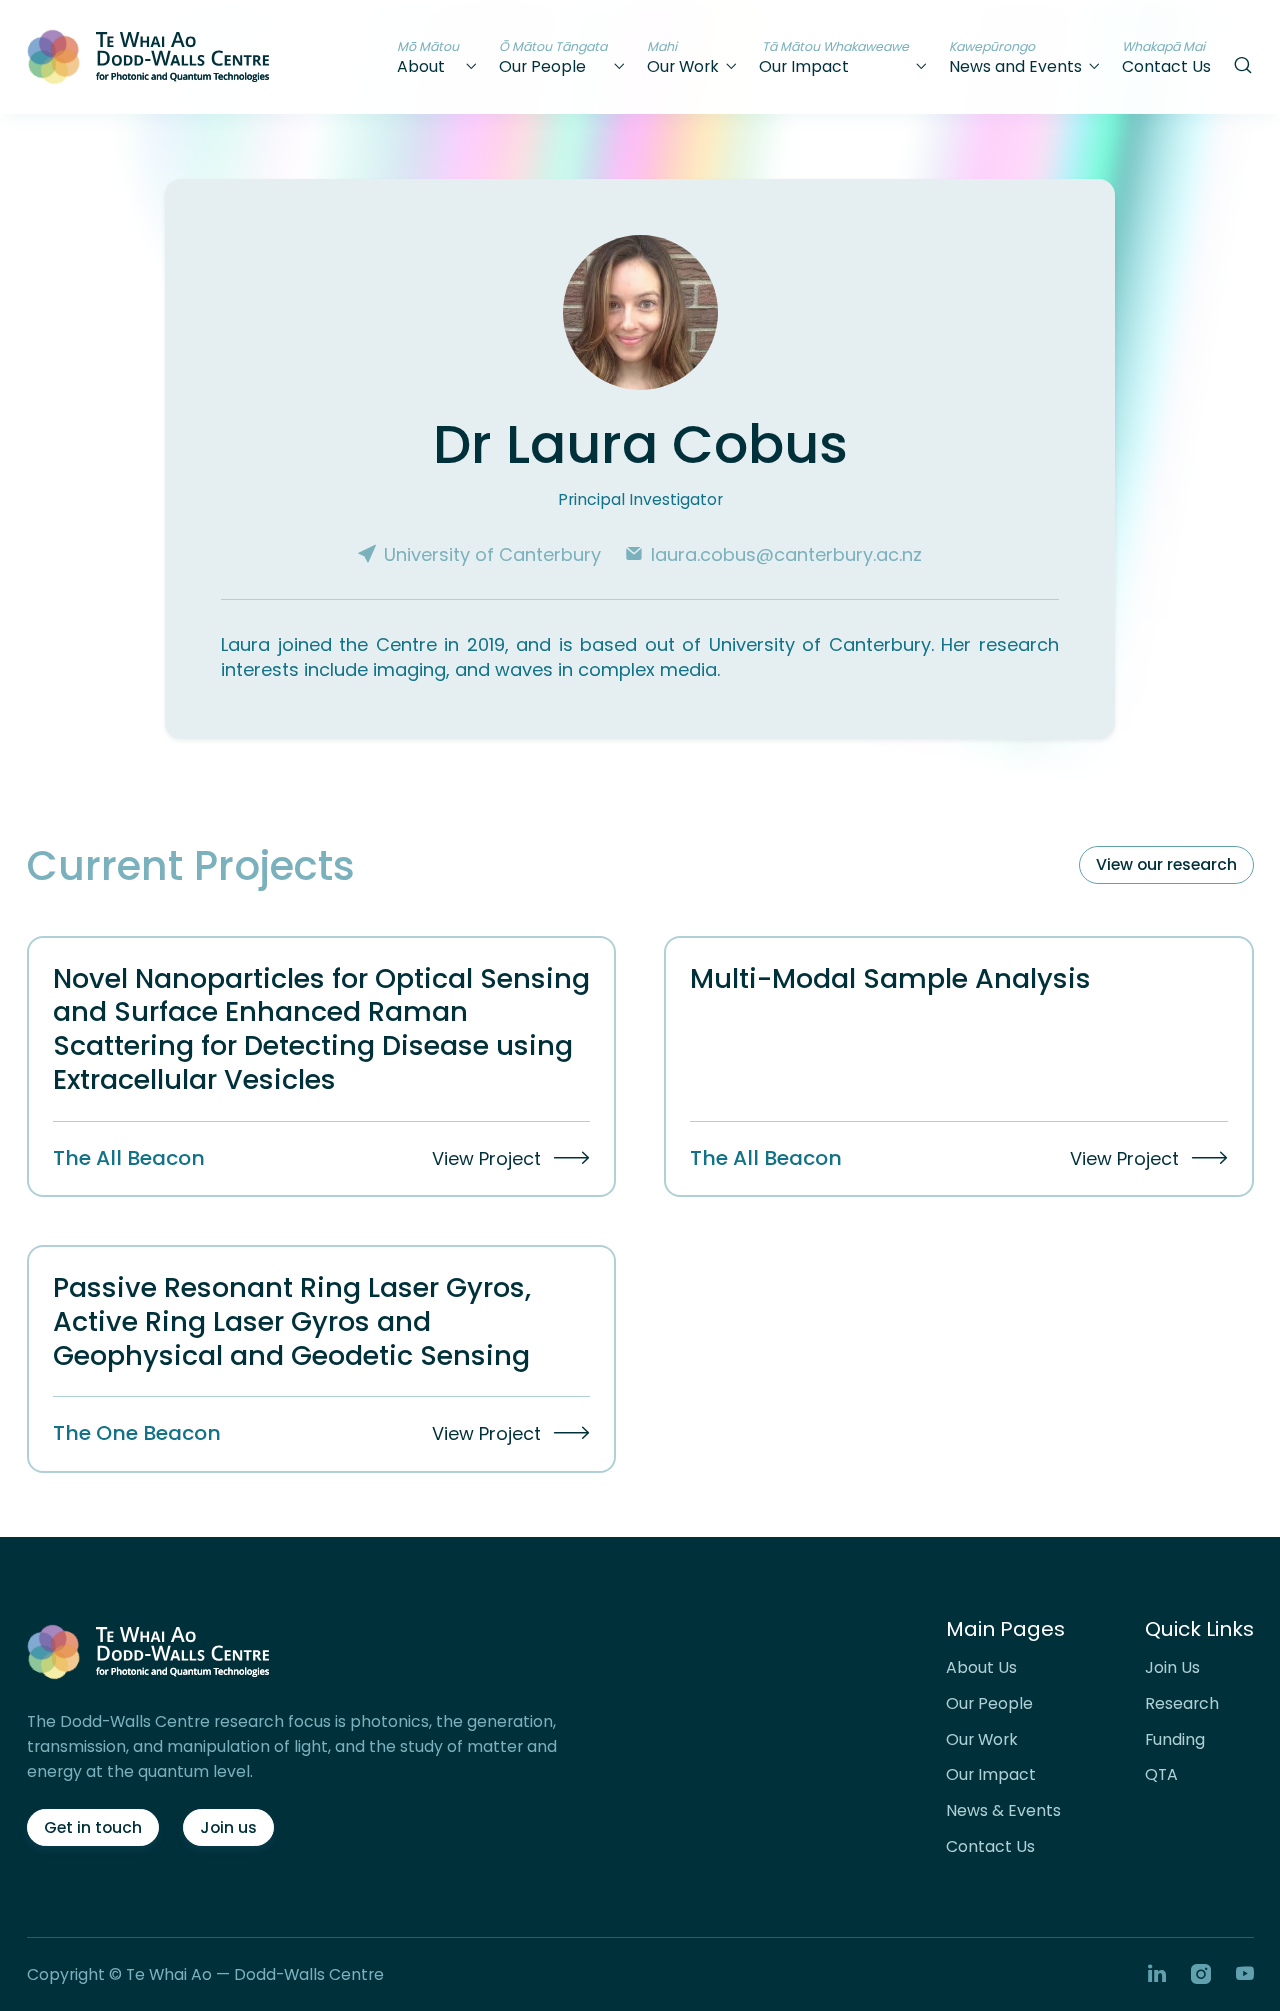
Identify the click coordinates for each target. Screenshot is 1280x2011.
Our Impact (991, 1775)
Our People (989, 1704)
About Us (981, 1668)
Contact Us (990, 1847)
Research (1182, 1704)
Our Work (982, 1740)
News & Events (1003, 1811)
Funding (1175, 1740)
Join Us (1172, 1668)
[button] (438, 57)
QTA (1161, 1775)
